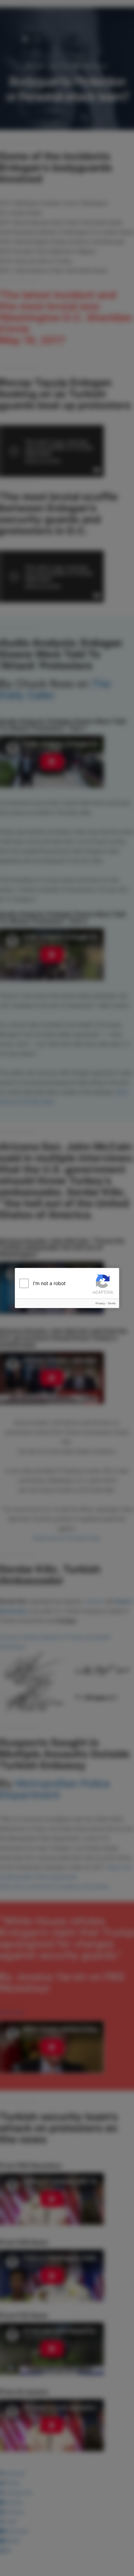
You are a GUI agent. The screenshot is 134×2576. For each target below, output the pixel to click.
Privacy (100, 1303)
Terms (111, 1303)
